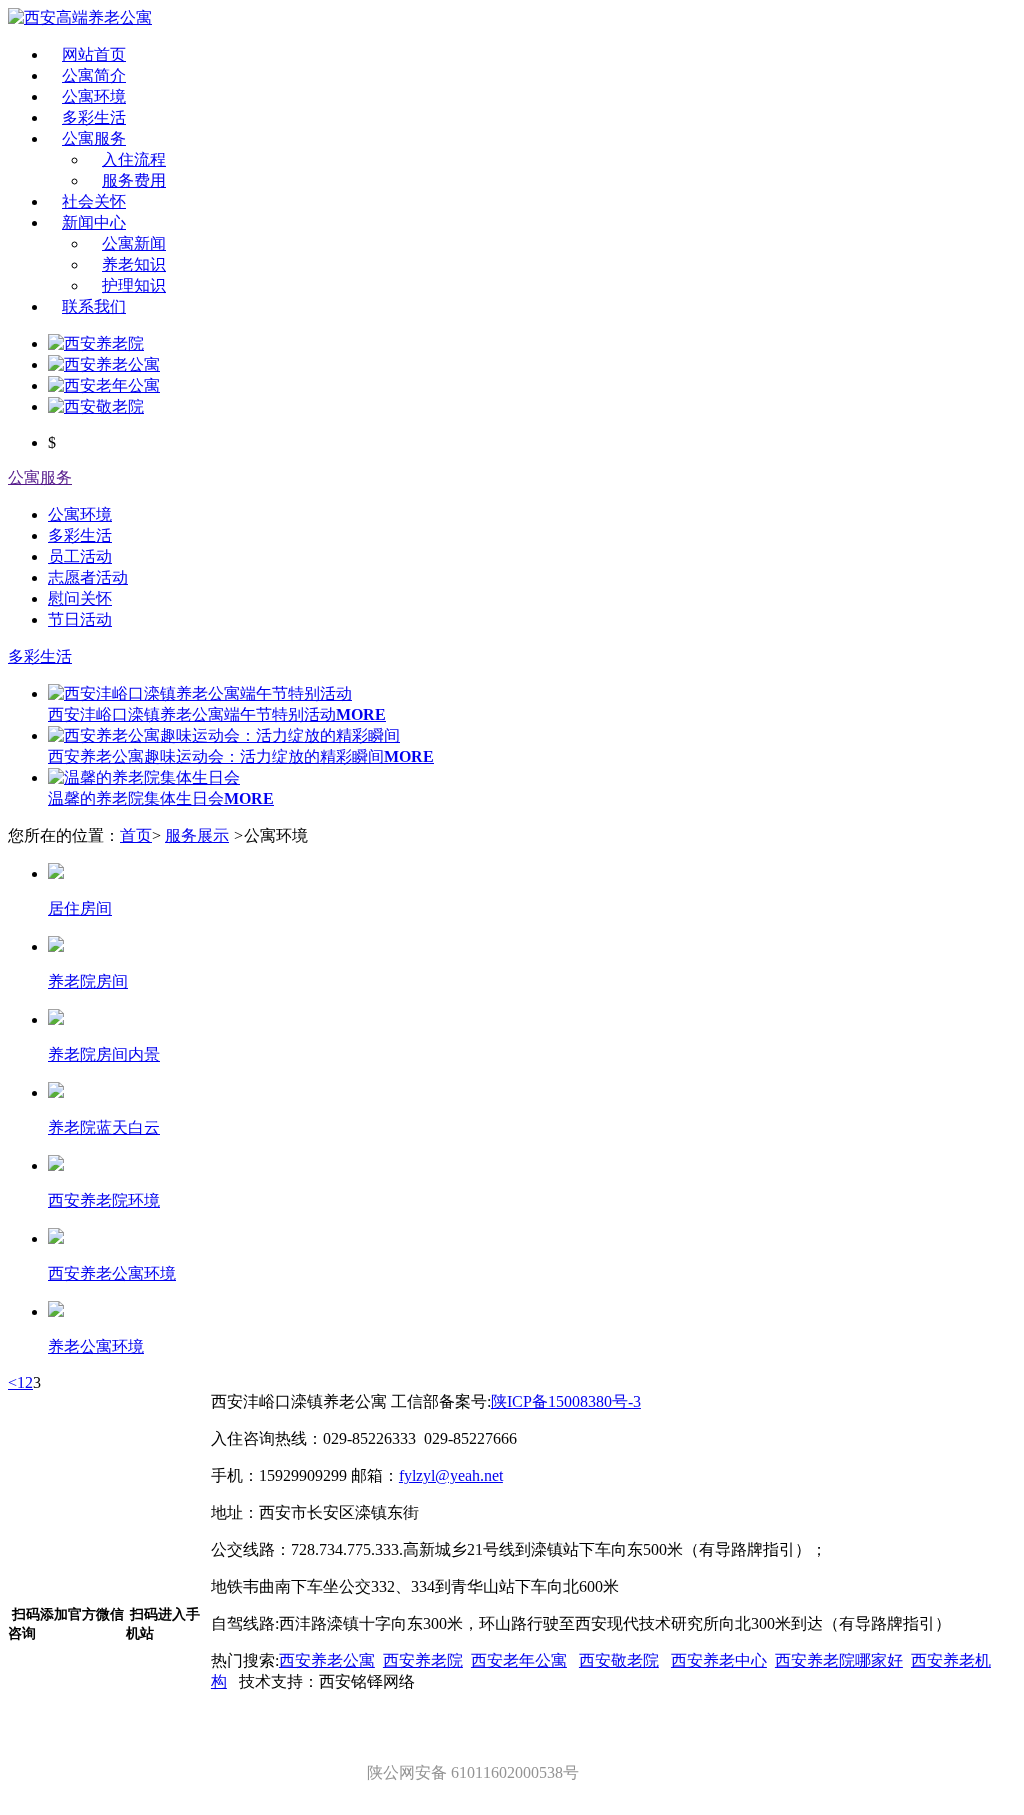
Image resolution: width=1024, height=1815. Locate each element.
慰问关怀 (80, 598)
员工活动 (80, 556)
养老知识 (134, 264)
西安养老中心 (719, 1660)
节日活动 (80, 619)
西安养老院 (423, 1660)
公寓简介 (94, 75)
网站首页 (94, 54)
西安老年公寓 (519, 1660)
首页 (136, 835)
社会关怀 (94, 201)
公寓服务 (94, 138)
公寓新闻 (134, 243)
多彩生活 (94, 117)
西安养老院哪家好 (839, 1660)
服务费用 (134, 180)
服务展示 (197, 835)
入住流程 (134, 159)
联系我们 (94, 306)
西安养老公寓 (327, 1660)
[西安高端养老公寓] (80, 17)
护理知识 (134, 285)
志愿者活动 (88, 577)
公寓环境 (94, 96)
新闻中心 (94, 222)
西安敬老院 (619, 1660)
